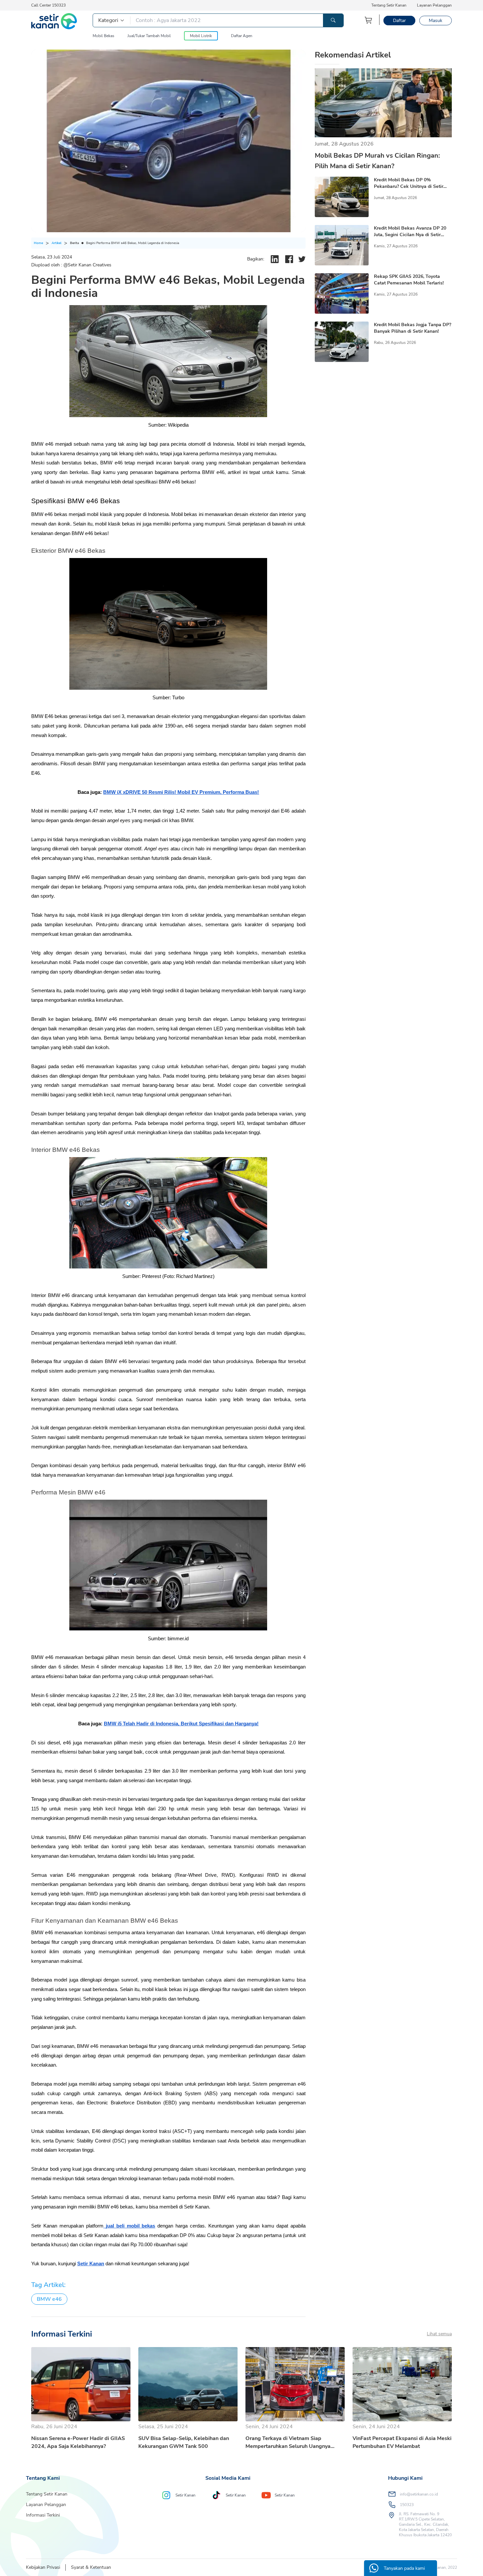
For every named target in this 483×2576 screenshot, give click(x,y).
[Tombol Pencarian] (333, 20)
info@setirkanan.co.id (419, 2494)
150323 (407, 2505)
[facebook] (289, 259)
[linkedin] (275, 259)
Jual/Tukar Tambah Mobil (149, 36)
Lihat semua (439, 2334)
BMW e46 (49, 2299)
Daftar (399, 21)
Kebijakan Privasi (43, 2567)
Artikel (57, 243)
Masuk (436, 21)
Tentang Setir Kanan (389, 5)
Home (38, 243)
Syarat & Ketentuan (91, 2567)
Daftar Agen (242, 36)
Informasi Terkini (43, 2515)
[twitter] (302, 259)
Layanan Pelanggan (434, 5)
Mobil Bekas (103, 36)
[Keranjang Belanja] (369, 20)
